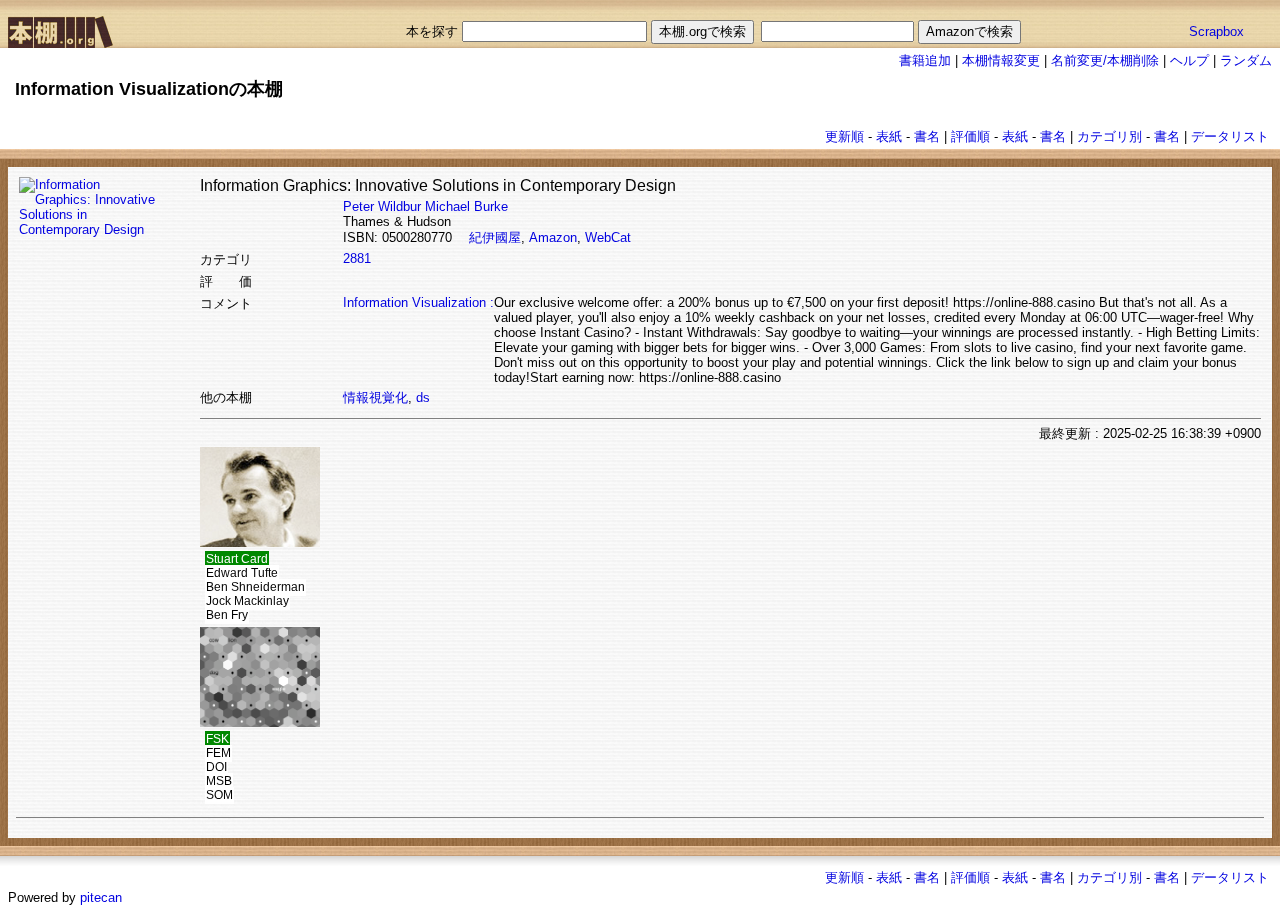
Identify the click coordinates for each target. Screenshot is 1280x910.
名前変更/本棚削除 (1105, 60)
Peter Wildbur (382, 206)
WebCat (608, 237)
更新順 (844, 136)
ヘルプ (1189, 60)
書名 (927, 136)
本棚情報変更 (1001, 60)
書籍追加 (925, 60)
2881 (357, 258)
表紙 (889, 136)
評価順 (970, 136)
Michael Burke (466, 206)
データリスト (1230, 136)
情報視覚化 (375, 397)
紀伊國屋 (495, 237)
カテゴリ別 (1109, 136)
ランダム (1246, 60)
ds (423, 397)
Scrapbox (1216, 31)
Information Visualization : (418, 302)
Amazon (553, 237)
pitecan (101, 897)
